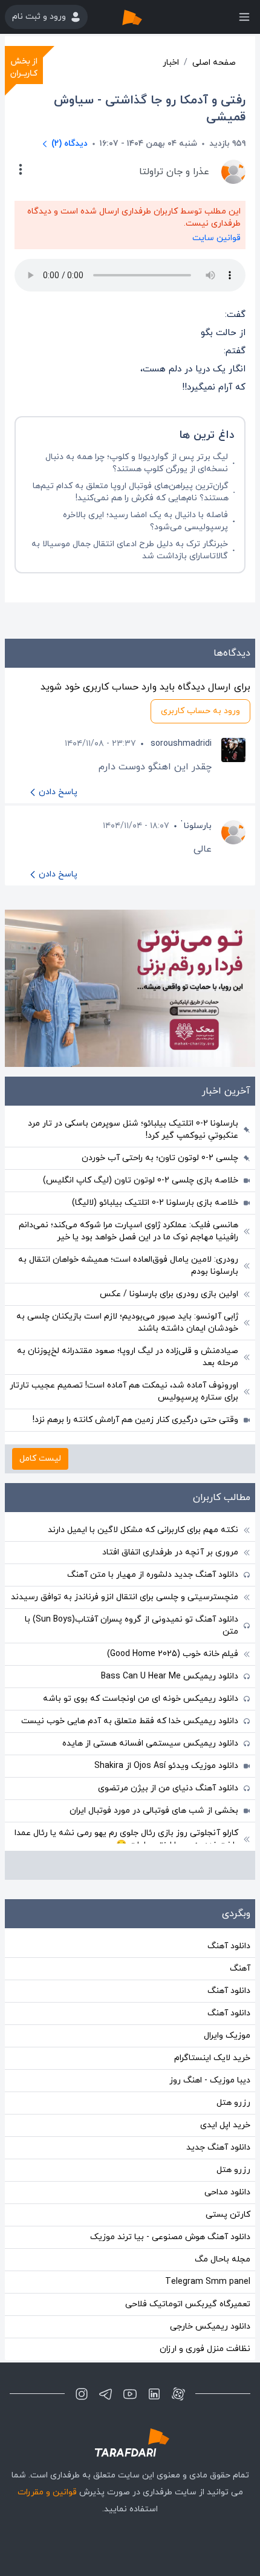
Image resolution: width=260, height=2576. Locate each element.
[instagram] (82, 2394)
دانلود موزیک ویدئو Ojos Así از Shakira (166, 1766)
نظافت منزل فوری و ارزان (205, 2349)
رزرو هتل (233, 2103)
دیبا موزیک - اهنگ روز (210, 2080)
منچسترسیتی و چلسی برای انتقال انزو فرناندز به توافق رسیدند (125, 1597)
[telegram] (106, 2394)
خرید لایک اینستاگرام (212, 2058)
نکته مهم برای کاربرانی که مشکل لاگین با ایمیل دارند (143, 1530)
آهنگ (240, 1968)
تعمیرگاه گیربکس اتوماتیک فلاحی (188, 2304)
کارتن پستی (228, 2215)
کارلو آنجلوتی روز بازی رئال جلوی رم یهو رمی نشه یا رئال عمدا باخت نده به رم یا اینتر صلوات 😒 (126, 1839)
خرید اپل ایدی (225, 2125)
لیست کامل (40, 1459)
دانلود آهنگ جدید (218, 2147)
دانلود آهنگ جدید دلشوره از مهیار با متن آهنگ (153, 1575)
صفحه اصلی (214, 63)
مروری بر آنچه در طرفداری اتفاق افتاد (170, 1552)
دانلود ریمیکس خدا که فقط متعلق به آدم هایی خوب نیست (130, 1721)
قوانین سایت (216, 238)
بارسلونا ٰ (197, 826)
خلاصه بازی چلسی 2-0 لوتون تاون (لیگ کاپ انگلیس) (141, 1180)
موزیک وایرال (227, 2036)
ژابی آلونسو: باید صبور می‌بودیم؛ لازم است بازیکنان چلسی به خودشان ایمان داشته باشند (127, 1322)
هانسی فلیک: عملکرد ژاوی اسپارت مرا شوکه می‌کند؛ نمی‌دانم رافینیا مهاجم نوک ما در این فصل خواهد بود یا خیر (128, 1231)
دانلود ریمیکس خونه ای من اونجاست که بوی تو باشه (141, 1699)
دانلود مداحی (227, 2192)
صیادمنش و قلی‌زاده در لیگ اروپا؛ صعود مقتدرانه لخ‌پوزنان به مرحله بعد (128, 1357)
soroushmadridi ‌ (180, 744)
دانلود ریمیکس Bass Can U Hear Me (170, 1676)
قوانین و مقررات (47, 2492)
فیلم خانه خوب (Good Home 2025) (173, 1654)
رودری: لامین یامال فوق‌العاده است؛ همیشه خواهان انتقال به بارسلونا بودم (128, 1266)
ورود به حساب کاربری (200, 711)
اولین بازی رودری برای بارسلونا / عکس (169, 1294)
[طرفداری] (145, 17)
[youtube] (130, 2394)
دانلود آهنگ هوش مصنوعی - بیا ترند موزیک (170, 2237)
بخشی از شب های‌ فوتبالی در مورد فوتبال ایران (154, 1811)
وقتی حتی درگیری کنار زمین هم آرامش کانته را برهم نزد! (135, 1420)
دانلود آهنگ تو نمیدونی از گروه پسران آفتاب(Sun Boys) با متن (132, 1625)
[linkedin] (154, 2394)
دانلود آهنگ (229, 1946)
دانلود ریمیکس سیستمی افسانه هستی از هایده (150, 1743)
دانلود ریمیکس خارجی (210, 2327)
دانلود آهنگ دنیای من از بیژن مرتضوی (168, 1788)
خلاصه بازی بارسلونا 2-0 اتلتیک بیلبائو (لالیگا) (155, 1203)
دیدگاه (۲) (70, 144)
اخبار (171, 63)
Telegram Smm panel (208, 2282)
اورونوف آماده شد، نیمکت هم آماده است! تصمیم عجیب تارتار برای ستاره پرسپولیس (124, 1391)
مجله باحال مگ (223, 2259)
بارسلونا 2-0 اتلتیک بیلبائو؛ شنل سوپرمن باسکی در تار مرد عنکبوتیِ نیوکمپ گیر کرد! (133, 1130)
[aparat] (178, 2394)
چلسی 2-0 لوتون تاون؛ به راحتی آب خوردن (160, 1158)
